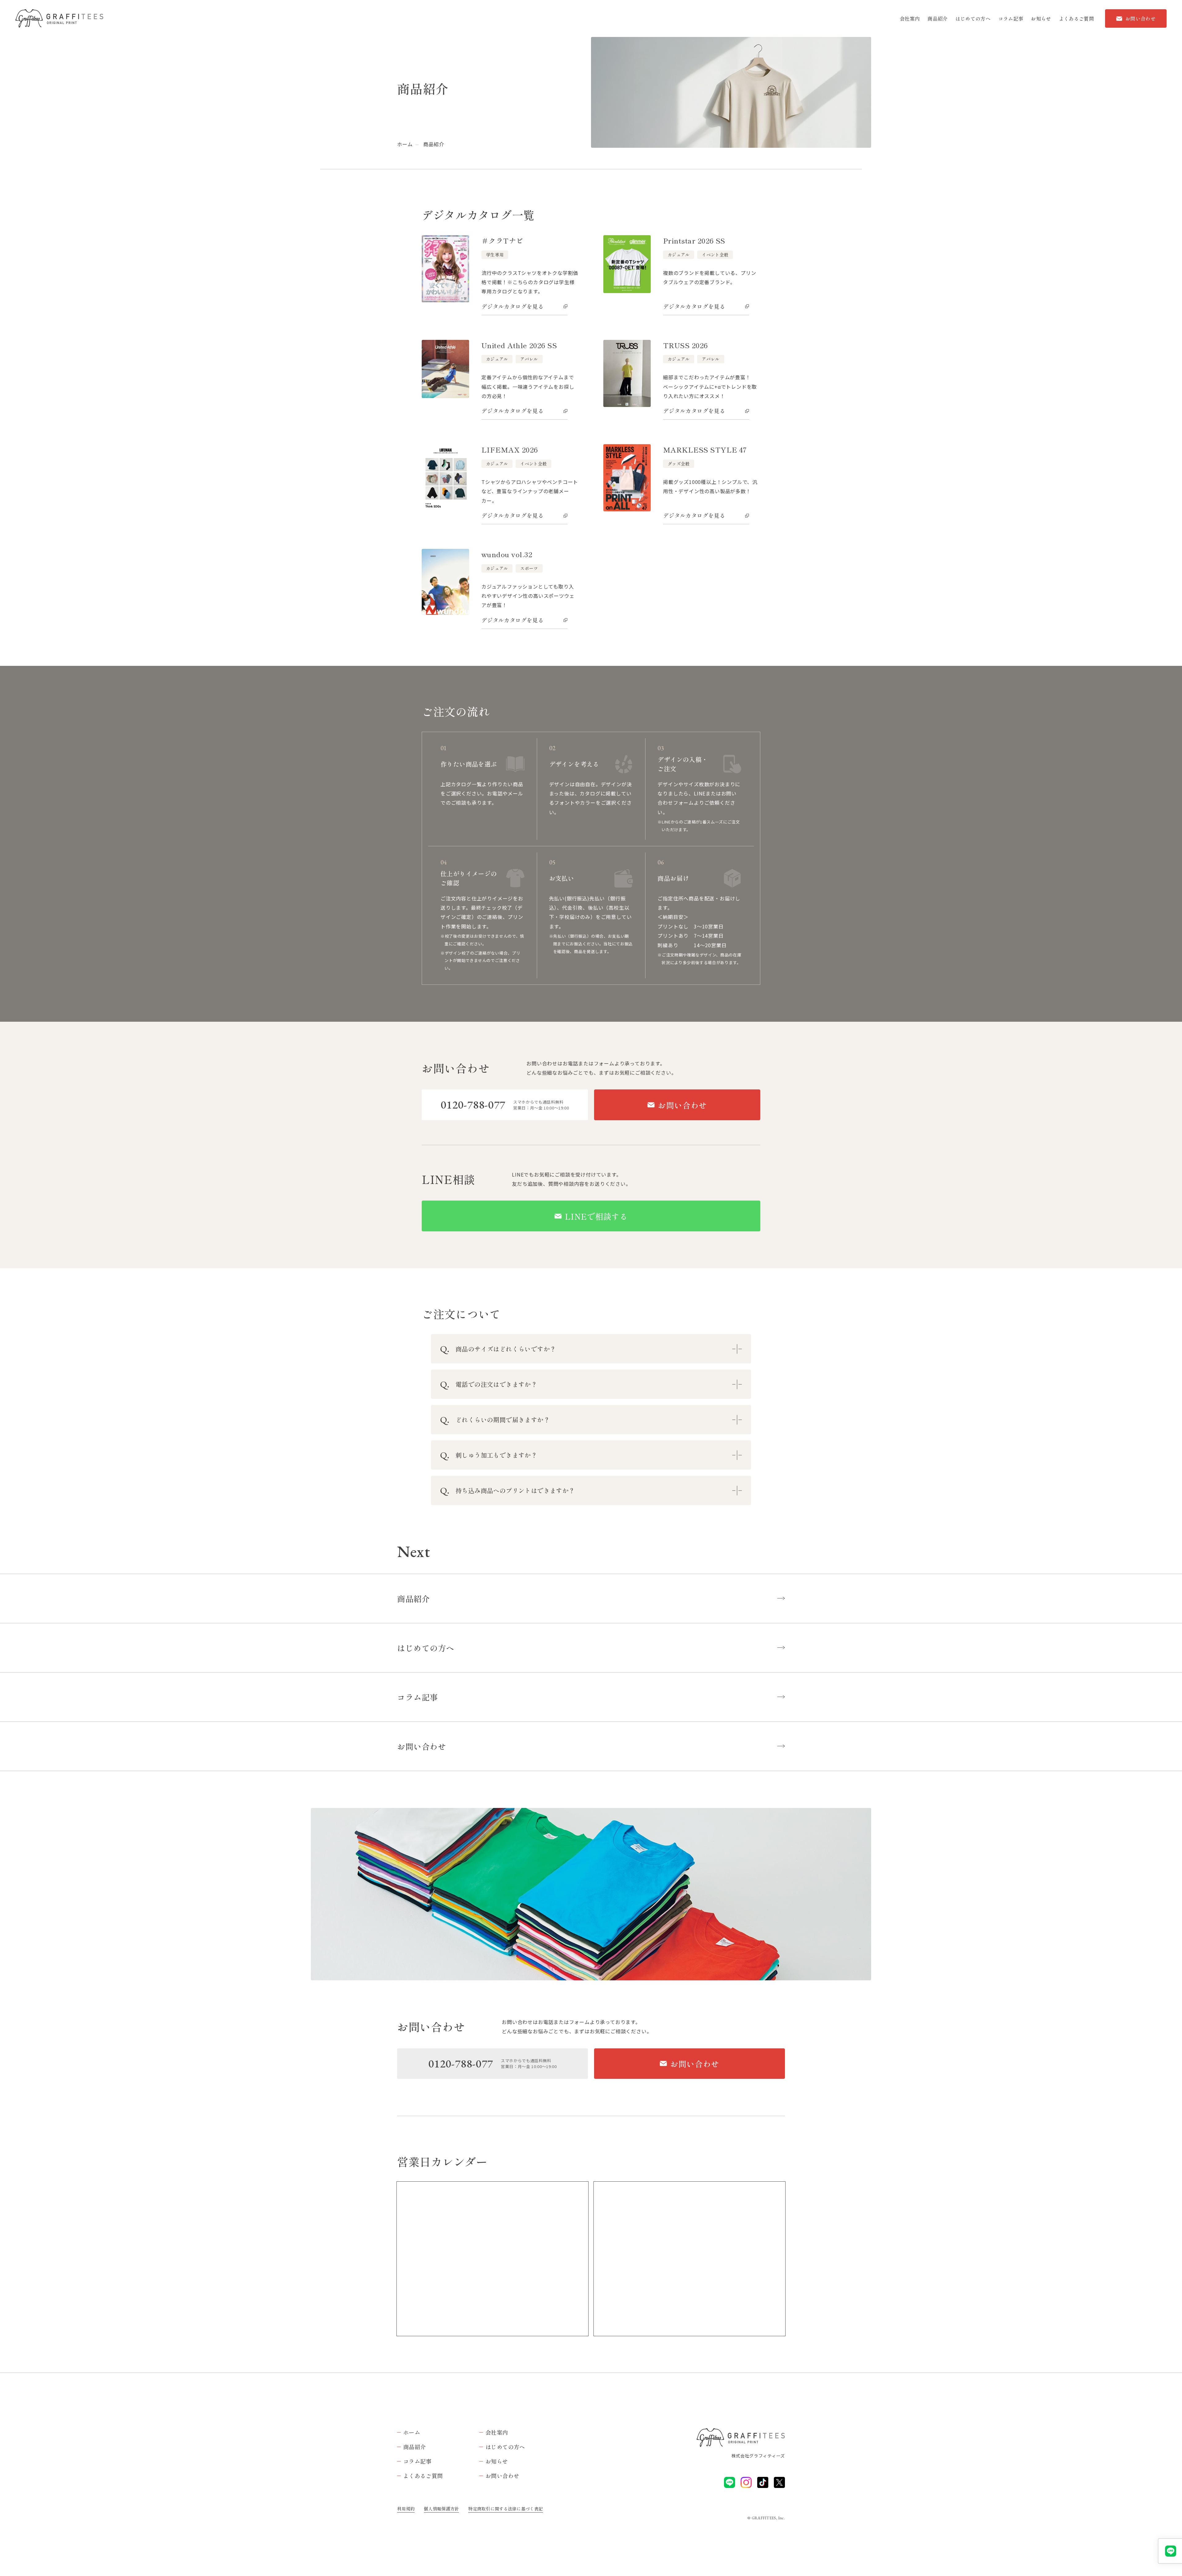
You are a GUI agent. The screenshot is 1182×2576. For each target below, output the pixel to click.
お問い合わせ (1140, 18)
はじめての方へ (973, 18)
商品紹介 (937, 18)
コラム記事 (1011, 18)
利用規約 (406, 2509)
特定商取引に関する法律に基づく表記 (506, 2509)
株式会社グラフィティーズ (758, 2456)
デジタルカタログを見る (513, 306)
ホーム (405, 144)
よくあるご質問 (1076, 18)
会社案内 (910, 18)
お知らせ (1041, 18)
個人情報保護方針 (441, 2509)
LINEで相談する (596, 1216)
